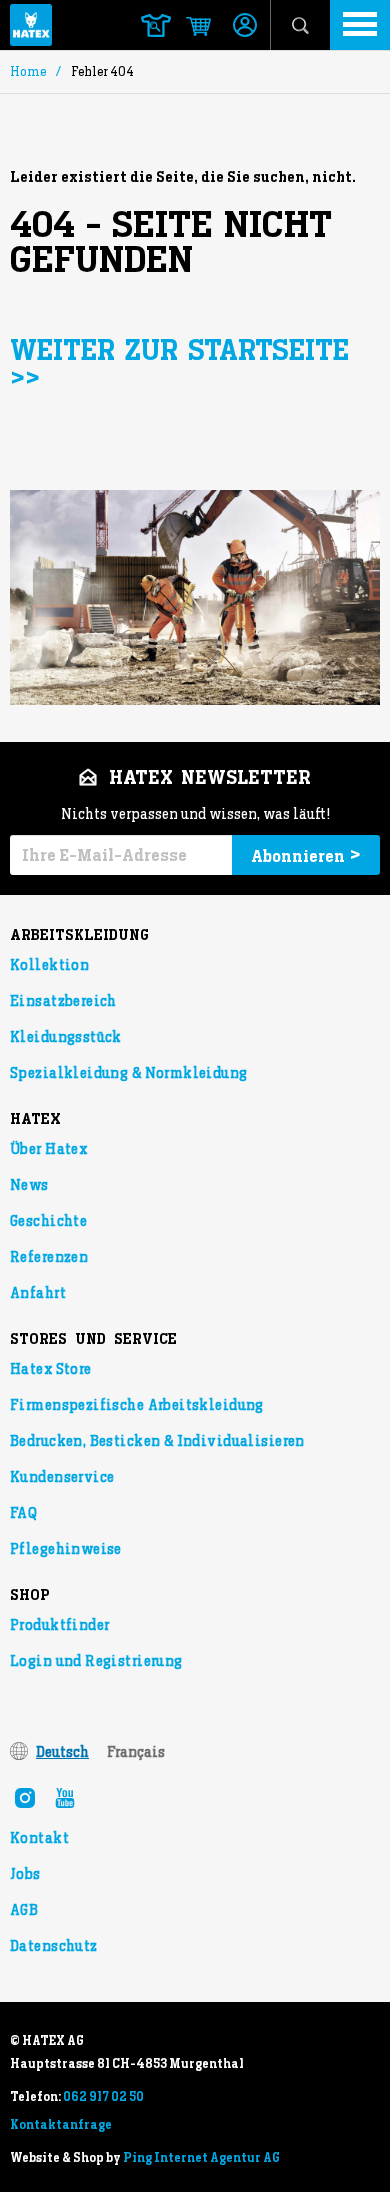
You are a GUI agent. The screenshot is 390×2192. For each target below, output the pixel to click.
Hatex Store (51, 1369)
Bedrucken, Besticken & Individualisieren (157, 1441)
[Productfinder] (156, 25)
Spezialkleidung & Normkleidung (129, 1073)
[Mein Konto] (245, 26)
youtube (65, 1798)
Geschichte (48, 1221)
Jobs (25, 1874)
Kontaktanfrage (61, 2125)
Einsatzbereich (63, 1001)
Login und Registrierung (96, 1661)
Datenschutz (54, 1946)
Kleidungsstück (66, 1037)
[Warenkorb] (189, 27)
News (29, 1185)
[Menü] (360, 25)
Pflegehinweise (66, 1549)
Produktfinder (59, 1625)
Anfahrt (38, 1293)
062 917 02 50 (103, 2097)
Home (28, 71)
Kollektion (49, 965)
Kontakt (39, 1838)
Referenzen (49, 1257)
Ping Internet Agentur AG (201, 2158)
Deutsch (62, 1752)
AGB (24, 1910)
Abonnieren (306, 855)
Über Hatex (48, 1149)
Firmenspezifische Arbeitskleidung (137, 1405)
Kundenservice (62, 1477)
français (136, 1752)
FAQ (23, 1513)
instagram (25, 1798)
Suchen (300, 25)
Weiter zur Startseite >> (179, 365)
